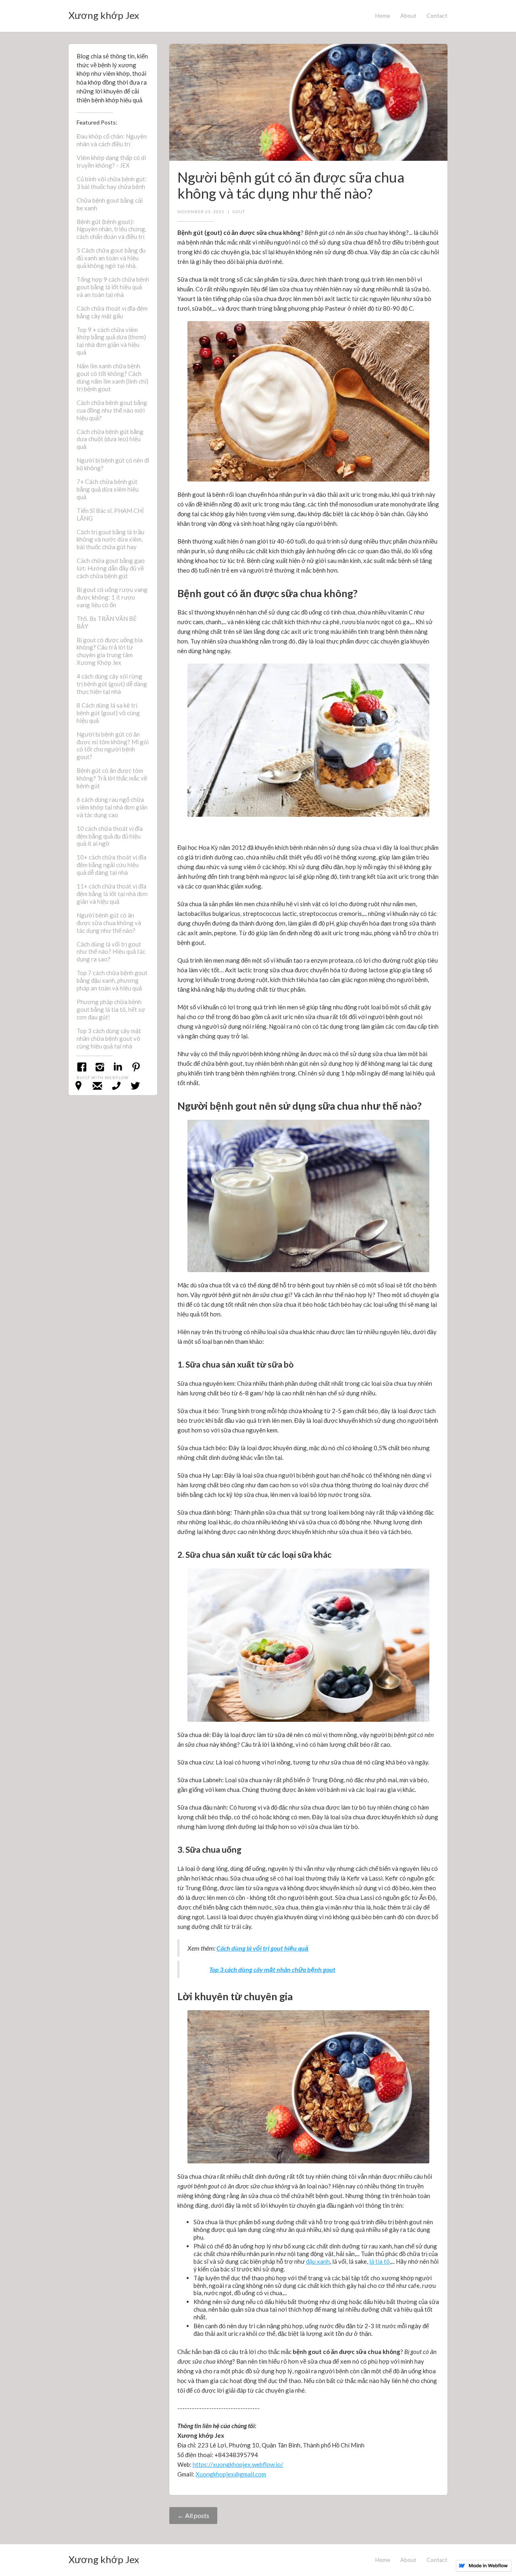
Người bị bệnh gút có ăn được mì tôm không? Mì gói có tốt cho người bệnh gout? (113, 746)
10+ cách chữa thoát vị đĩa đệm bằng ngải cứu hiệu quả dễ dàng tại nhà (111, 865)
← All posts (193, 2515)
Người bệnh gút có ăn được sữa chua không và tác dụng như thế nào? (109, 923)
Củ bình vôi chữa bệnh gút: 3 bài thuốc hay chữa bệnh (112, 183)
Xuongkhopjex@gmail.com (231, 2474)
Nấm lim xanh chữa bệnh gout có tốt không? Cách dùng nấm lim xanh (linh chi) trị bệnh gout (112, 377)
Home (383, 16)
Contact (437, 16)
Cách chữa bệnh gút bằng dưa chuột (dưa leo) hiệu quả (110, 439)
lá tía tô (380, 2261)
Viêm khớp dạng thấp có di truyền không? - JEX (111, 161)
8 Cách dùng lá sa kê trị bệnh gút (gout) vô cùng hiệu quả (108, 713)
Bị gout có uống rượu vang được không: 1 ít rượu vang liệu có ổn (112, 597)
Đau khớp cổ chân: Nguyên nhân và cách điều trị (112, 140)
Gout (239, 212)
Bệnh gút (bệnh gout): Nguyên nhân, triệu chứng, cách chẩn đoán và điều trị (111, 229)
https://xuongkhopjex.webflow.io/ (238, 2464)
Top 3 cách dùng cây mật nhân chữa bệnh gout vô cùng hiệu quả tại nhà (109, 1038)
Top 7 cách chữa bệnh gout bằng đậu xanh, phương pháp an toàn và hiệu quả (112, 980)
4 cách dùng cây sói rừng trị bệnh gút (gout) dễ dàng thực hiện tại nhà (112, 684)
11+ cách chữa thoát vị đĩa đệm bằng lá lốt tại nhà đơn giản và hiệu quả (112, 894)
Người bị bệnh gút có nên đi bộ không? (113, 464)
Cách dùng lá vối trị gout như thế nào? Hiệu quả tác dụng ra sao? (111, 952)
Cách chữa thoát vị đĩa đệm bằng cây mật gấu (112, 312)
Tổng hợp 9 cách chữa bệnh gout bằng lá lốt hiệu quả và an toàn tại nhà (113, 287)
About (408, 16)
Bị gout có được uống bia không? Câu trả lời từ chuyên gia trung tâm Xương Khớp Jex (110, 651)
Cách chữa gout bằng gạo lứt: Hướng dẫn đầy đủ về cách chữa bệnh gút (111, 568)
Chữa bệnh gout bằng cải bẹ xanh (110, 204)
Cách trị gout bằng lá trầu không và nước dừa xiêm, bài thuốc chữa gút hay (110, 540)
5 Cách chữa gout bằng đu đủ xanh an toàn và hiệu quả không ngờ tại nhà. (111, 258)
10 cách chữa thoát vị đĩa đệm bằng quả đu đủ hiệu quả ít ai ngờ (110, 836)
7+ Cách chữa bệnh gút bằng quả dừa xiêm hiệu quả (108, 489)
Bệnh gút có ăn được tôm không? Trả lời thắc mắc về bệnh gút (112, 778)
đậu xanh (318, 2261)
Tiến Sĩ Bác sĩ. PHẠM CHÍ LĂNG (110, 514)
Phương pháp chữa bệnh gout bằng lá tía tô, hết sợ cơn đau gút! (111, 1009)
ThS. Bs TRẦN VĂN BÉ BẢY (107, 622)
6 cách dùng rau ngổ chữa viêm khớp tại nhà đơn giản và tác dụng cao (112, 807)
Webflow (117, 1077)
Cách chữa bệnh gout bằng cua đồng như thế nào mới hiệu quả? (112, 410)
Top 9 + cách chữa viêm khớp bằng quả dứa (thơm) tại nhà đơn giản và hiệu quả (111, 341)
